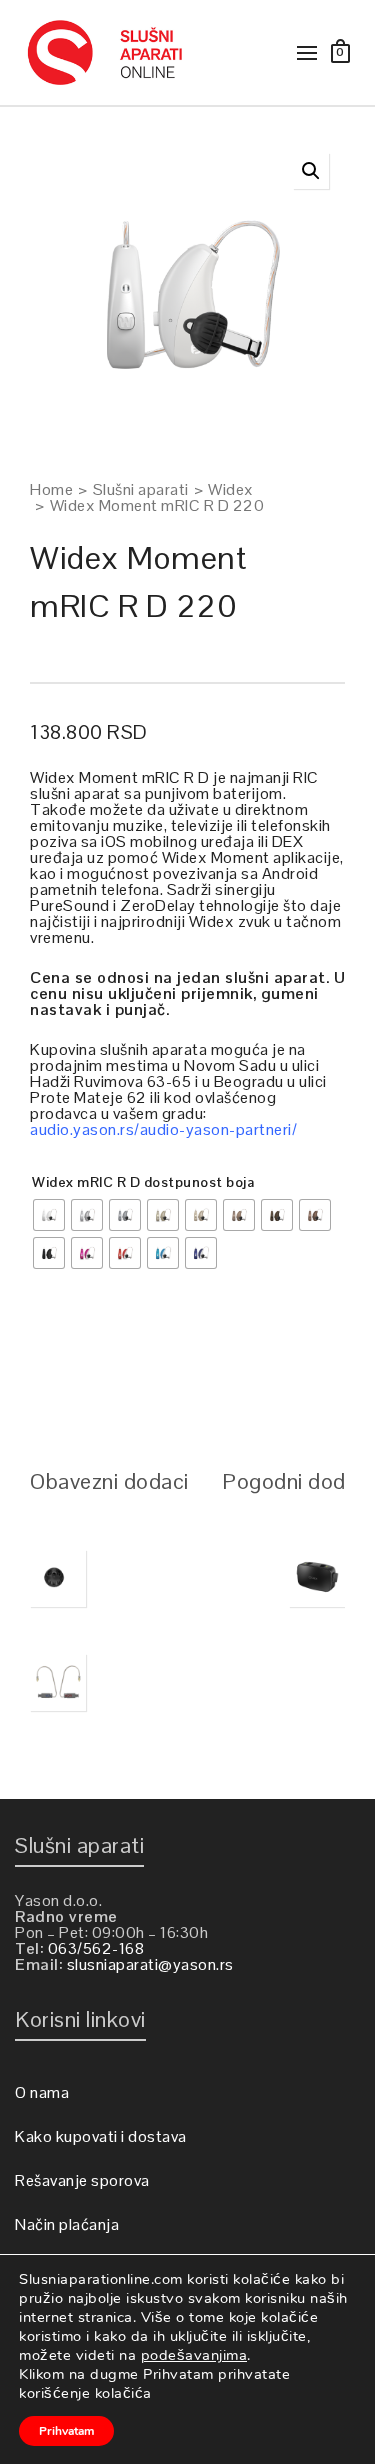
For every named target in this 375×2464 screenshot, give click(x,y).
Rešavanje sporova (82, 2180)
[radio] (49, 1215)
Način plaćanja (67, 2224)
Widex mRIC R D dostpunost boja (143, 1182)
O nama (42, 2092)
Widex (231, 490)
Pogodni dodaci (297, 1481)
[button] (311, 171)
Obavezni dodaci (109, 1481)
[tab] (109, 1481)
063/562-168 (96, 1948)
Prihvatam (66, 2431)
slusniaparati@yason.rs (150, 1964)
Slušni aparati (141, 490)
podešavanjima (194, 2355)
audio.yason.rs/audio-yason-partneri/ (163, 1129)
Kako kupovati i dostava (101, 2136)
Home (51, 490)
